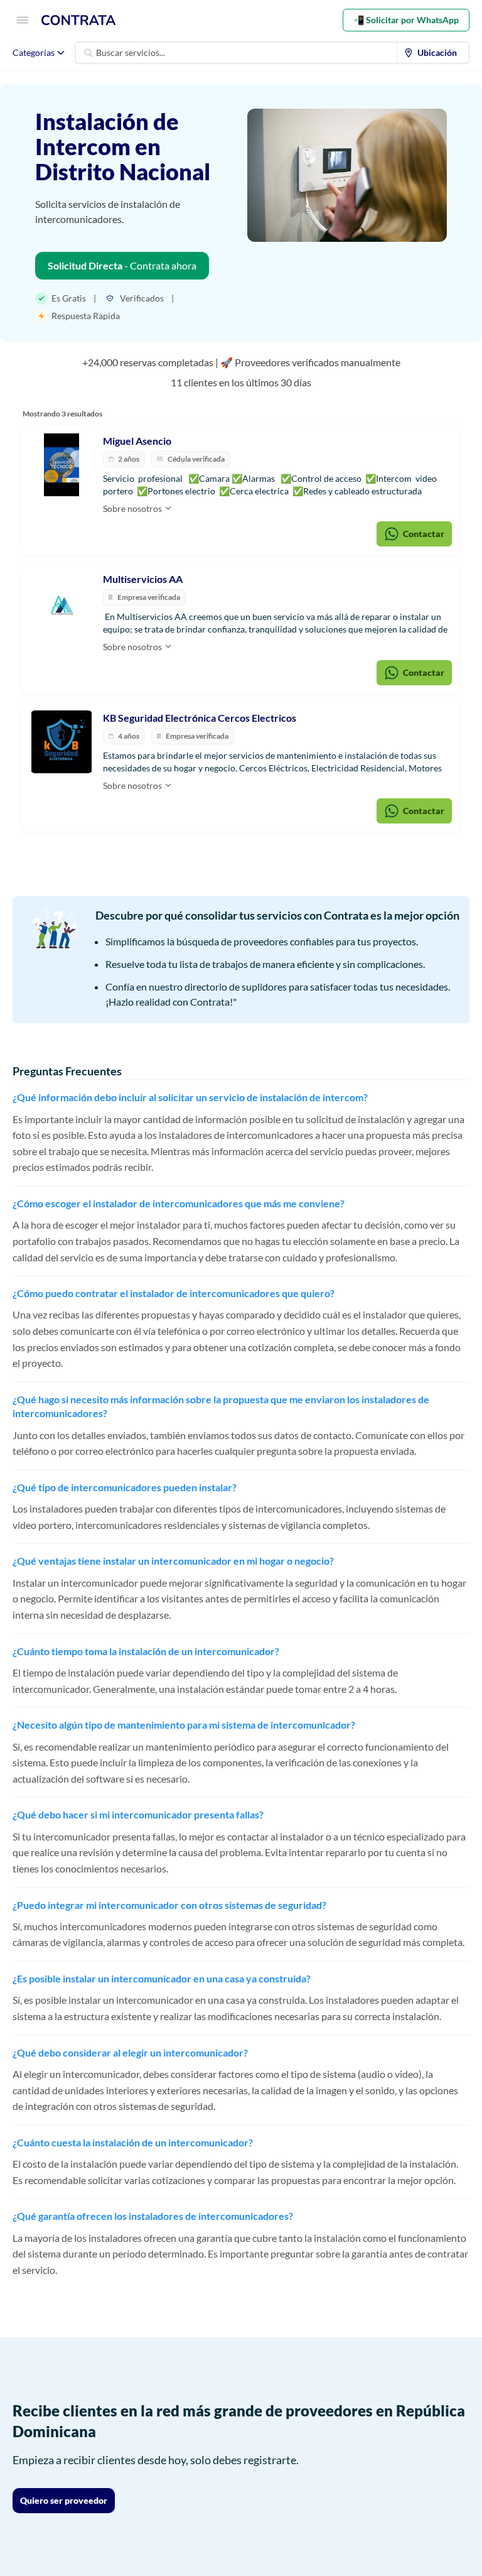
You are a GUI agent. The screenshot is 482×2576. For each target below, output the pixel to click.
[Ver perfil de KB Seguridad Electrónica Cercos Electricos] (62, 742)
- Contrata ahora (122, 265)
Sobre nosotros (133, 508)
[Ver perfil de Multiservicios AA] (62, 603)
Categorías (34, 52)
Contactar (424, 534)
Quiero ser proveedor (64, 2500)
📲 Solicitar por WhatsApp (406, 20)
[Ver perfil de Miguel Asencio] (62, 465)
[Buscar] (88, 53)
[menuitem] (433, 53)
